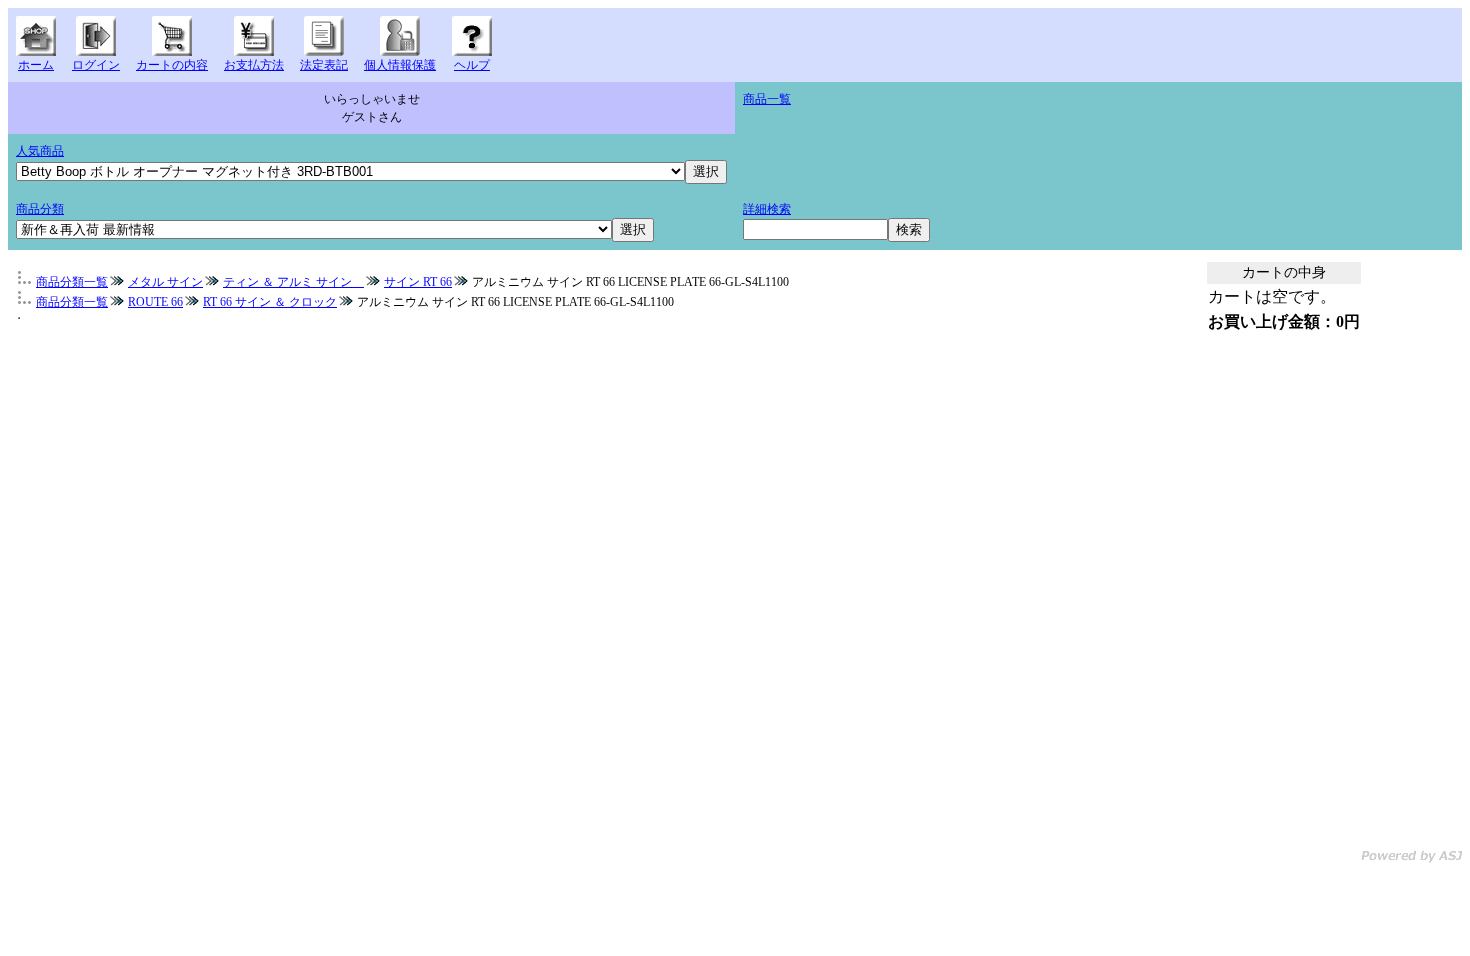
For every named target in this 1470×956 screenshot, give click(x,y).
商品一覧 (767, 99)
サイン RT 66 (418, 282)
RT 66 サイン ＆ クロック (270, 302)
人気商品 (40, 151)
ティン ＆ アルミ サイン (293, 282)
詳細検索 (767, 209)
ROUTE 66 (155, 302)
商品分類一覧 (72, 282)
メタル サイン (165, 282)
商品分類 (40, 209)
